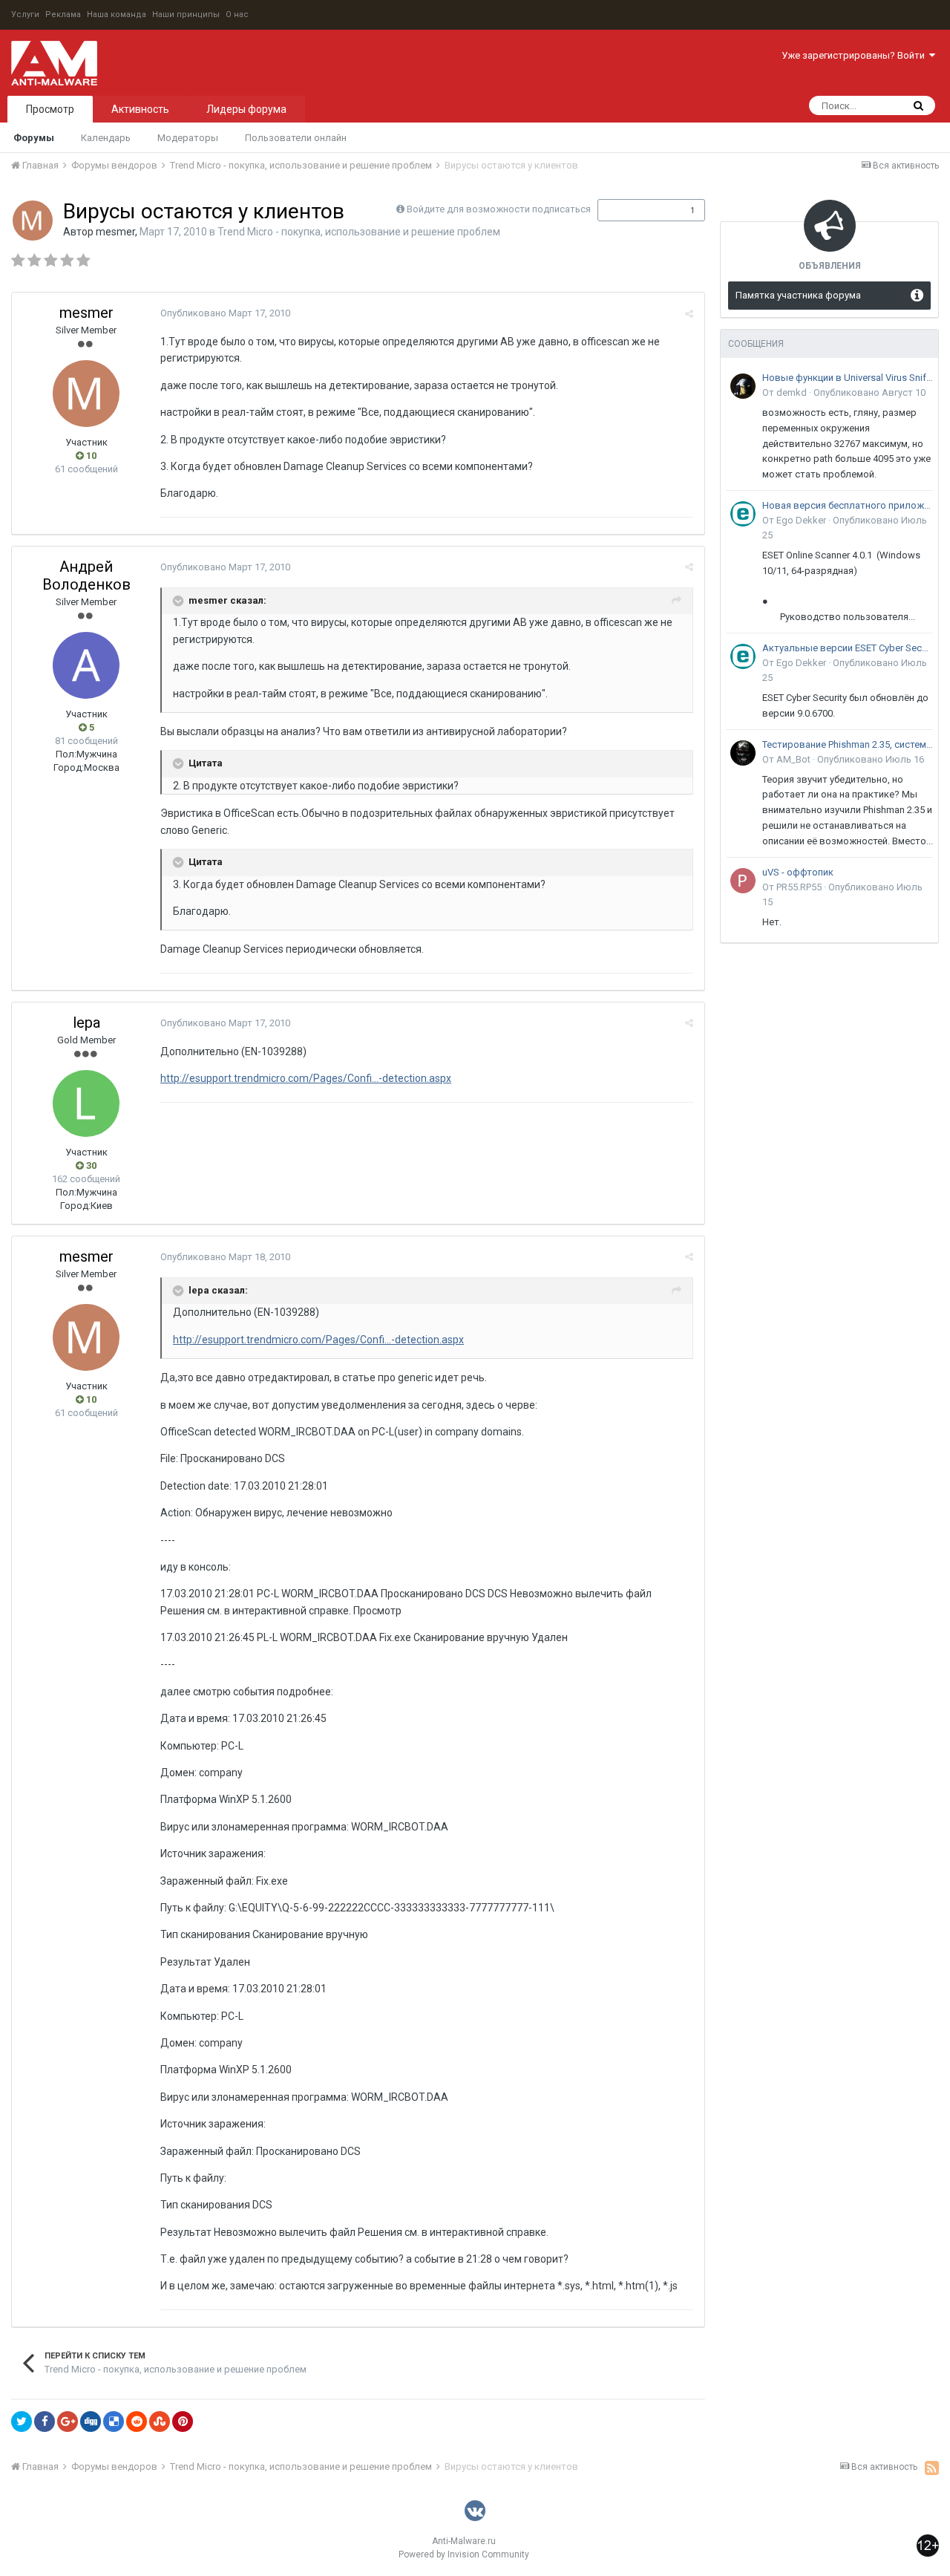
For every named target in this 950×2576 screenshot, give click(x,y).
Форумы (34, 138)
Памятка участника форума (798, 295)
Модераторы (188, 138)
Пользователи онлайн (296, 138)
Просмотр (50, 109)
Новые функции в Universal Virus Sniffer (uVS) (848, 378)
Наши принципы (186, 14)
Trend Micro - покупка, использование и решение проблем (359, 232)
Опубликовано (225, 313)
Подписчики (636, 210)
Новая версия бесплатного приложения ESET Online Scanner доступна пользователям (848, 505)
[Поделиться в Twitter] (22, 2422)
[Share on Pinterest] (183, 2422)
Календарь (106, 138)
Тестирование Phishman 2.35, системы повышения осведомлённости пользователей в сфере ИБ (848, 744)
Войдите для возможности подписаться (499, 209)
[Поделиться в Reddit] (137, 2422)
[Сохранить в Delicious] (114, 2422)
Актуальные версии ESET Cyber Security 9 (848, 648)
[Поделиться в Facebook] (45, 2422)
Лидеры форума (246, 109)
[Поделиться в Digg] (91, 2422)
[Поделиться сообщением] (689, 314)
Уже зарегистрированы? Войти (855, 55)
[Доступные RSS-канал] (932, 2468)
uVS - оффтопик (798, 872)
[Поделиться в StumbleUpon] (160, 2422)
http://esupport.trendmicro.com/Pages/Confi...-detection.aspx (306, 1078)
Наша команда (117, 14)
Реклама (63, 14)
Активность (140, 109)
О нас (237, 14)
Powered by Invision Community (464, 2554)
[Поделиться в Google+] (68, 2422)
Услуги (25, 14)
